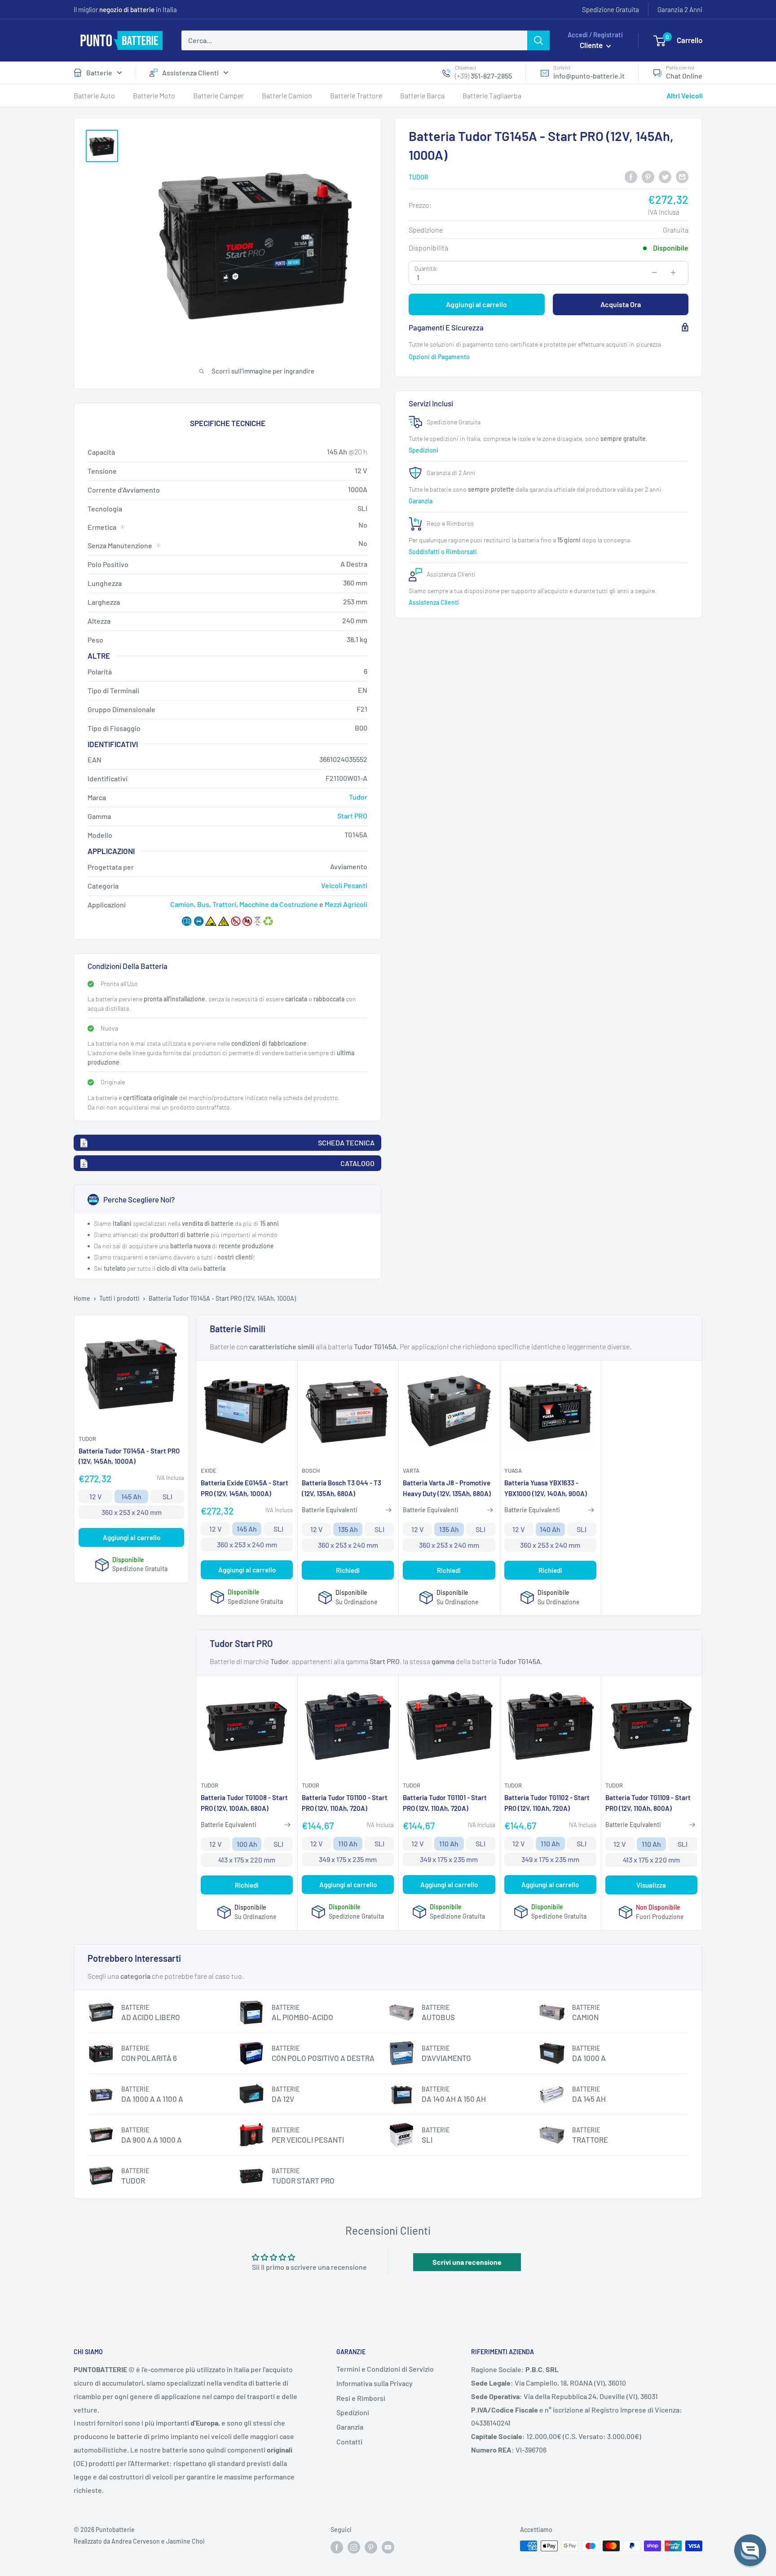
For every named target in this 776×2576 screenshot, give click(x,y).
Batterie (99, 73)
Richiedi (348, 1570)
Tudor (419, 177)
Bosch (311, 1471)
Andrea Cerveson (136, 2541)
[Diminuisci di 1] (654, 273)
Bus (203, 904)
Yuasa (513, 1471)
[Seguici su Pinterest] (371, 2547)
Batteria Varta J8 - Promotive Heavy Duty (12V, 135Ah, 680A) (447, 1488)
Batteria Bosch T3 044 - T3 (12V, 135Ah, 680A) (342, 1488)
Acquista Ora (621, 304)
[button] (750, 2550)
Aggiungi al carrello (476, 304)
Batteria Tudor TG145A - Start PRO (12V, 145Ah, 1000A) (129, 1456)
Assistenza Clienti (190, 73)
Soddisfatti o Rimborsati (443, 552)
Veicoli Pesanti (344, 885)
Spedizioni (424, 450)
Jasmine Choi (185, 2541)
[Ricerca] (538, 40)
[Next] (699, 345)
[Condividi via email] (682, 176)
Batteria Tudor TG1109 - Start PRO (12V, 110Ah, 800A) (648, 1803)
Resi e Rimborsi (361, 2398)
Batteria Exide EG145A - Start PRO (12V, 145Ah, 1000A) (245, 1488)
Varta (411, 1471)
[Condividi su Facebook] (631, 176)
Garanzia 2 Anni (680, 9)
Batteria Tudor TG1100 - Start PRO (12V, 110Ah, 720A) (345, 1803)
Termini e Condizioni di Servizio (385, 2369)
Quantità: (426, 269)
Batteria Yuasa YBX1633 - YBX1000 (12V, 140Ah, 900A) (546, 1488)
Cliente (592, 45)
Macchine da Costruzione (279, 904)
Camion (182, 904)
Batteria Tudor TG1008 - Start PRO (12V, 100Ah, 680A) (244, 1803)
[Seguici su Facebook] (337, 2547)
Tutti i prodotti (119, 1298)
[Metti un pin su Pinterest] (648, 176)
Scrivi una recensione (467, 2262)
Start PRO (352, 816)
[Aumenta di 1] (673, 273)
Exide (209, 1471)
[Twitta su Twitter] (665, 176)
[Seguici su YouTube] (388, 2547)
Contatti (349, 2442)
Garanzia (421, 500)
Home (82, 1298)
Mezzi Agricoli (346, 904)
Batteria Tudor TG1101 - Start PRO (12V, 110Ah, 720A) (445, 1803)
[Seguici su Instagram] (354, 2547)
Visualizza (651, 1885)
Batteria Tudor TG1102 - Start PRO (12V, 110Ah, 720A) (547, 1803)
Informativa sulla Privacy (375, 2383)
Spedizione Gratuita (611, 9)
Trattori (224, 904)
